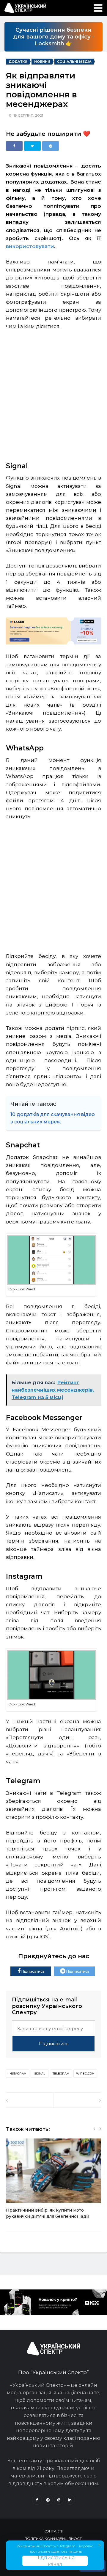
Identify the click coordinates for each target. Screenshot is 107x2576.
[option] (53, 2182)
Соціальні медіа (74, 62)
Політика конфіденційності (53, 2539)
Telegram (61, 2073)
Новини (42, 62)
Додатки (18, 62)
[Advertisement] (53, 393)
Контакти (53, 2531)
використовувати (30, 246)
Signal (40, 2073)
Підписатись (32, 1971)
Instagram (18, 2073)
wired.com (85, 2073)
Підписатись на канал (55, 2561)
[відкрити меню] (98, 8)
